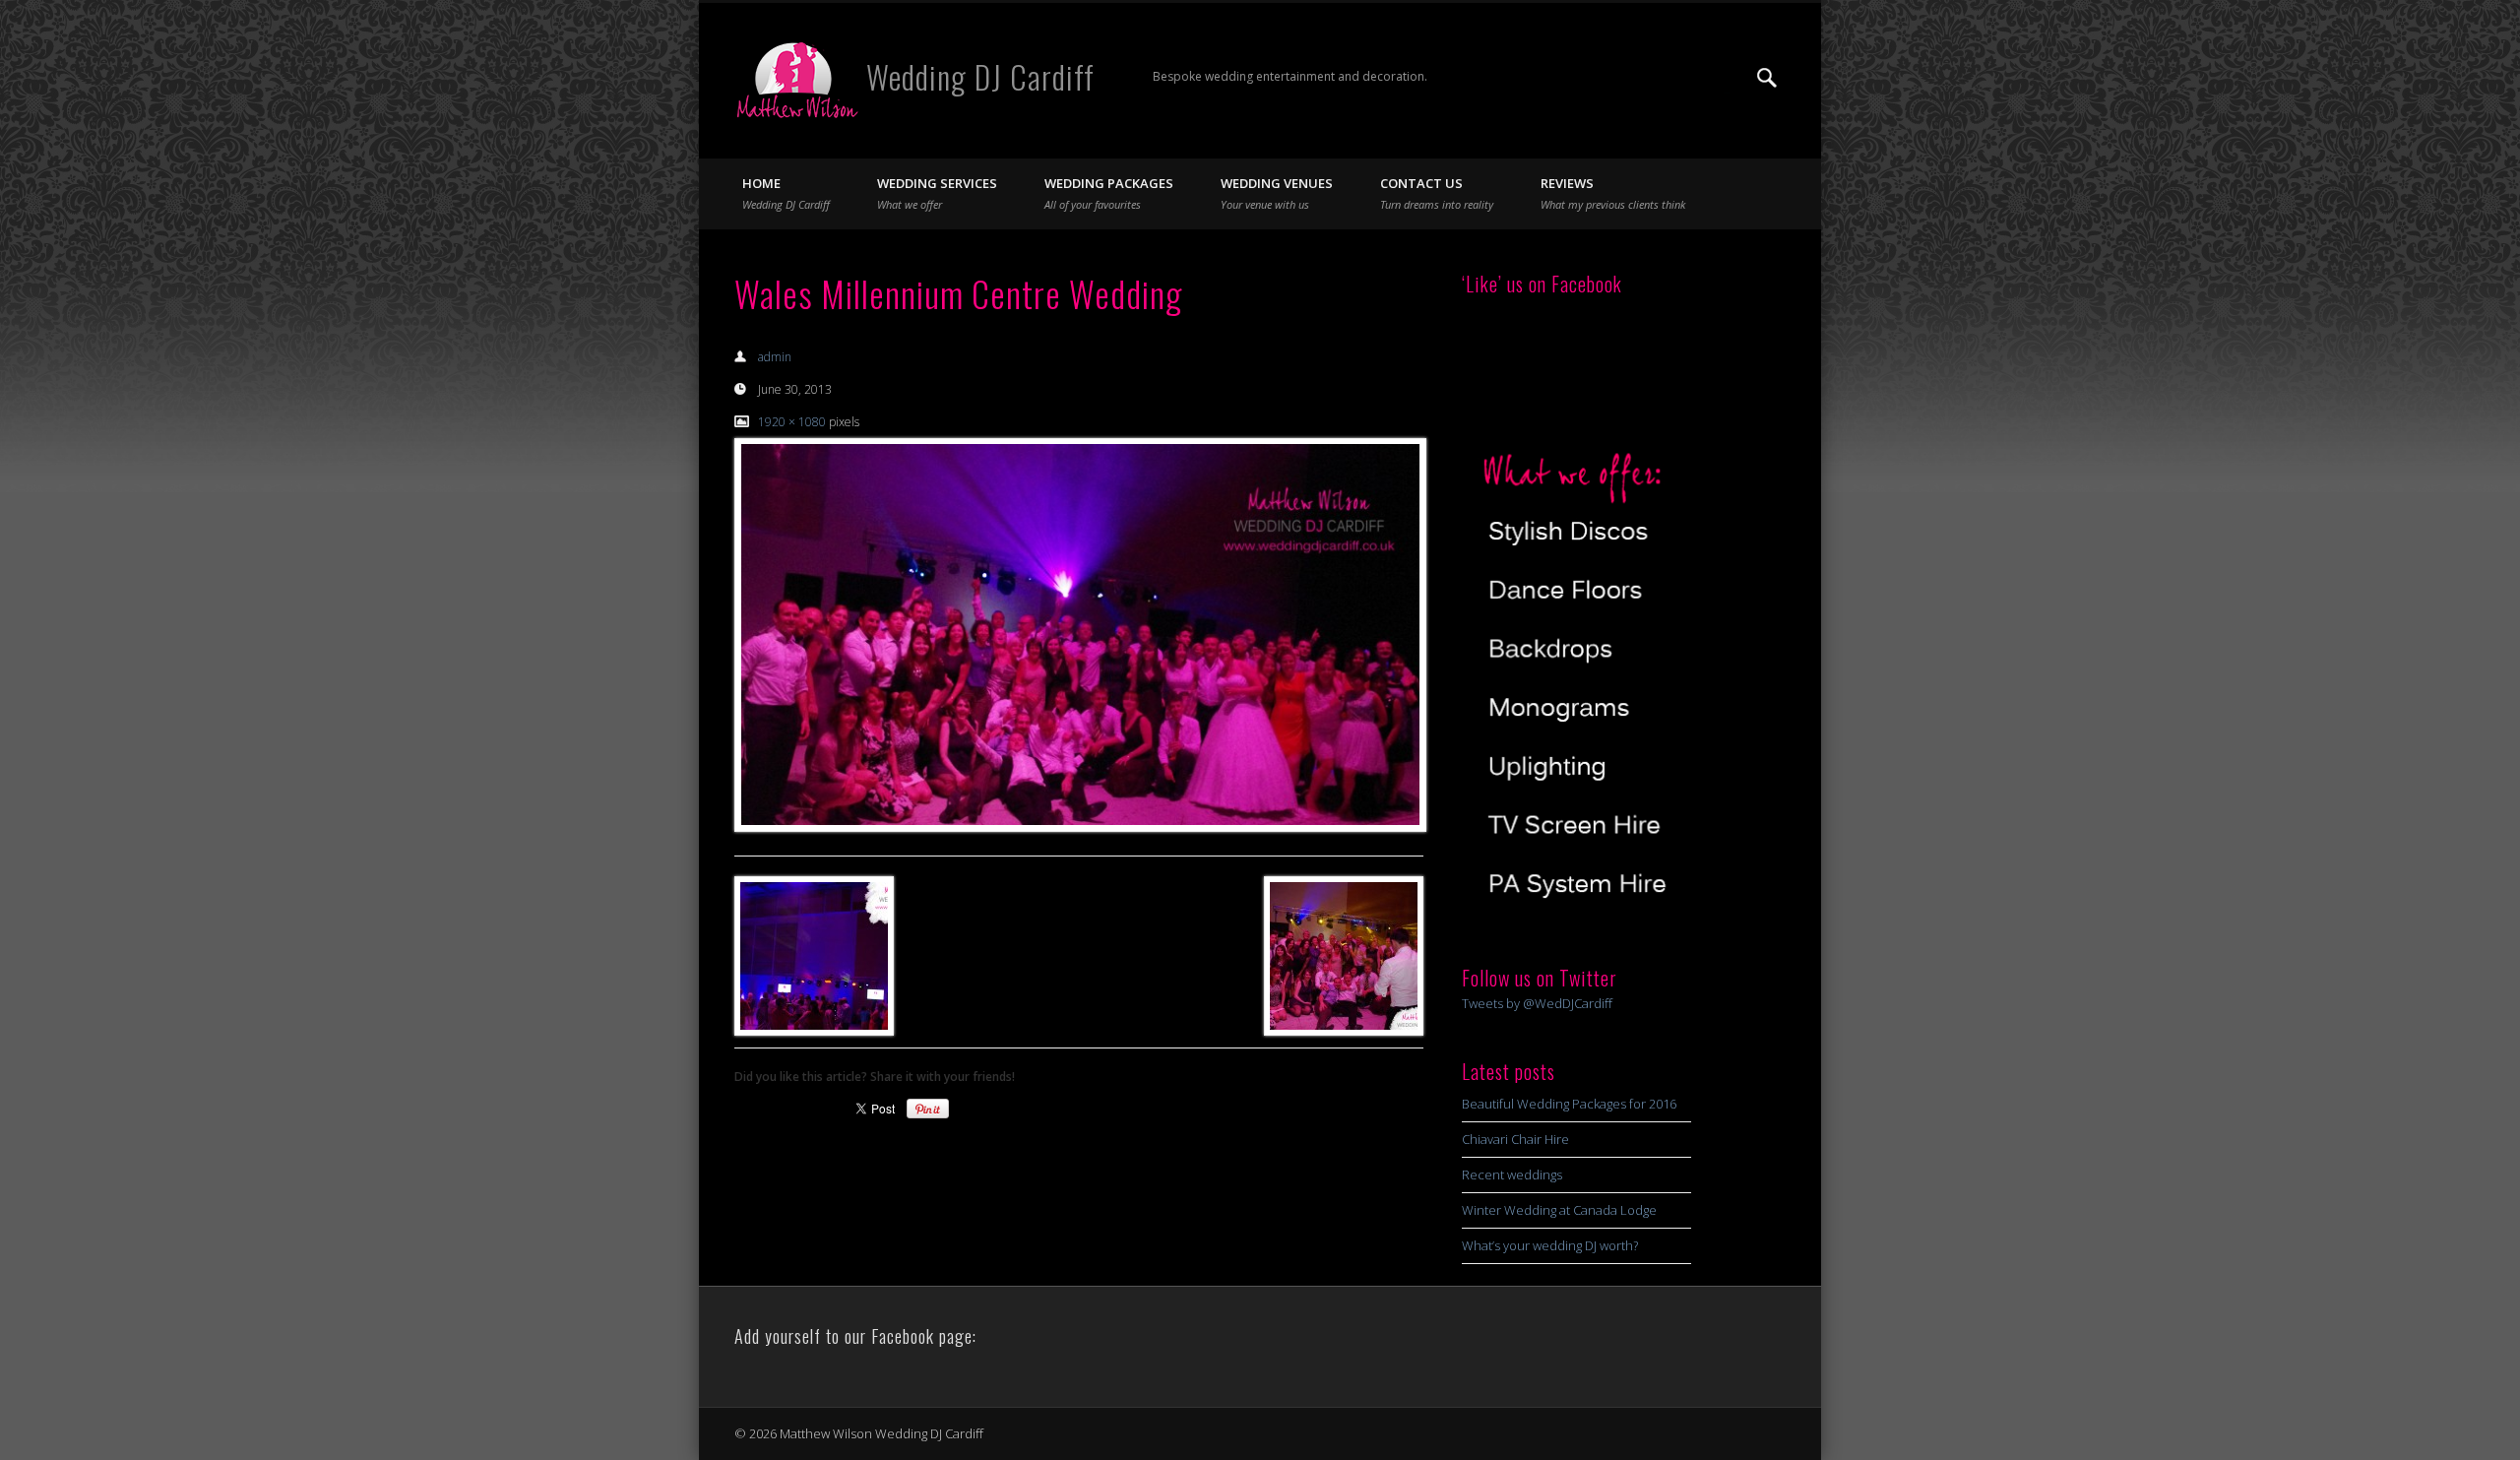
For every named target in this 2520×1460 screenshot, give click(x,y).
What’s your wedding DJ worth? (1550, 1245)
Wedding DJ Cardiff (980, 76)
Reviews (1613, 193)
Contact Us (1437, 193)
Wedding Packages (1109, 193)
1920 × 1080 (792, 422)
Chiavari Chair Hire (1515, 1139)
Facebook (1686, 78)
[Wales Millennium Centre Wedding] (1079, 635)
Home (786, 193)
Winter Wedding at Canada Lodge (1559, 1210)
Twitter (1727, 78)
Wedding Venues (1277, 193)
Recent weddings (1512, 1174)
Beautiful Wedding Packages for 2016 (1569, 1104)
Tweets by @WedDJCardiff (1537, 1003)
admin (775, 357)
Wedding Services (937, 193)
